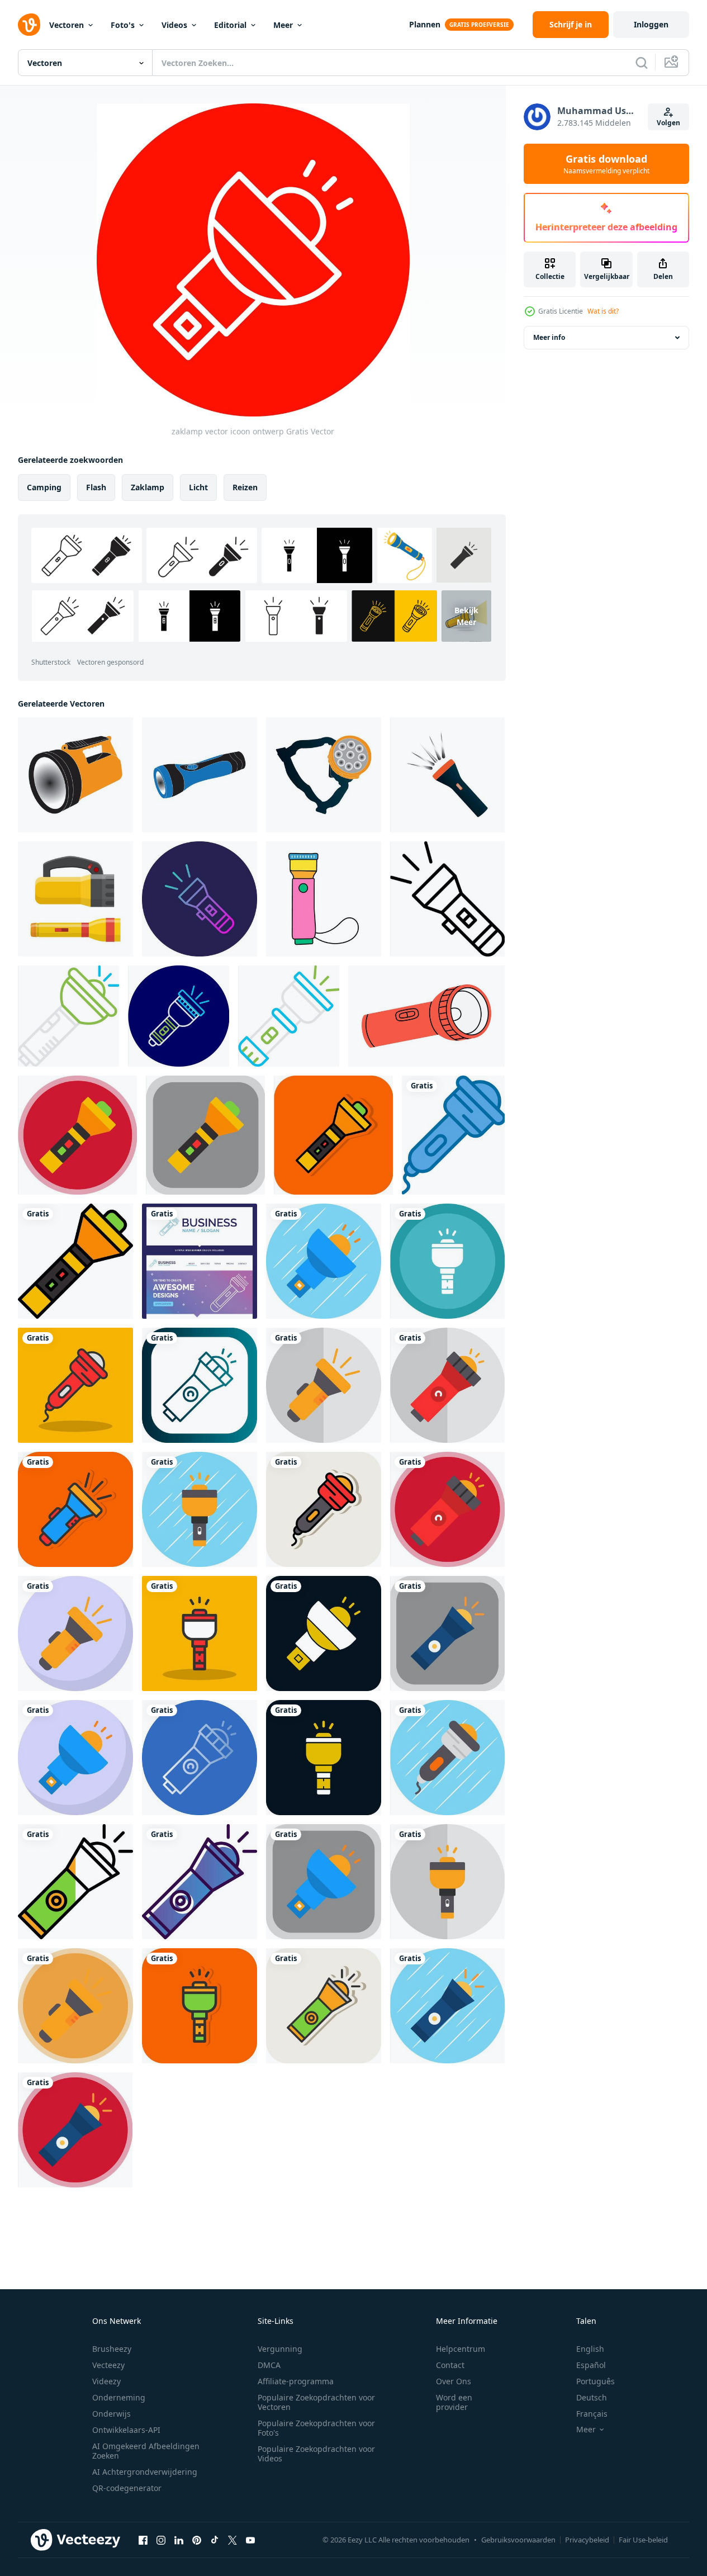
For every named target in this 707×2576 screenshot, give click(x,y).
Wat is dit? (603, 311)
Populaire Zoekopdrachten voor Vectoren (316, 2402)
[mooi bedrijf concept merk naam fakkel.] (200, 1261)
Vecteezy (108, 2365)
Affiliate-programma (296, 2381)
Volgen (668, 123)
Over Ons (454, 2381)
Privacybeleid (587, 2540)
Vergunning (280, 2349)
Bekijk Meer (466, 616)
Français (592, 2414)
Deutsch (592, 2397)
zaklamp (148, 487)
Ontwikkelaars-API (126, 2430)
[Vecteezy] (29, 25)
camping (44, 487)
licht (198, 487)
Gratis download (606, 164)
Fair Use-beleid (643, 2540)
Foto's (123, 25)
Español (591, 2365)
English (590, 2349)
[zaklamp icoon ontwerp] (75, 775)
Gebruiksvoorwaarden (518, 2540)
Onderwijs (111, 2414)
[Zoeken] (642, 63)
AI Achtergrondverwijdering (145, 2472)
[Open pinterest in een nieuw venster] (197, 2540)
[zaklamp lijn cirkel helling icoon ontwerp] (200, 899)
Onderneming (119, 2397)
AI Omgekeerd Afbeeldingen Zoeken (146, 2451)
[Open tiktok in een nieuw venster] (215, 2540)
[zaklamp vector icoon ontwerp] (453, 1135)
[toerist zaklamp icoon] (75, 899)
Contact (450, 2365)
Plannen (425, 24)
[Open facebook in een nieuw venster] (143, 2540)
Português (596, 2381)
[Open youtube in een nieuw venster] (250, 2540)
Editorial (230, 25)
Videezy (106, 2381)
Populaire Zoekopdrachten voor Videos (316, 2454)
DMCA (269, 2365)
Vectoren (67, 25)
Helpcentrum (461, 2349)
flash (96, 487)
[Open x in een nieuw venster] (232, 2540)
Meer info (549, 337)
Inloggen (651, 24)
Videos (174, 25)
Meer (283, 25)
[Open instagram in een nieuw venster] (161, 2540)
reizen (245, 487)
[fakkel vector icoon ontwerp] (77, 1135)
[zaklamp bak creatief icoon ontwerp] (289, 1016)
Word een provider (454, 2402)
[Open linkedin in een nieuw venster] (179, 2540)
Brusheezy (112, 2349)
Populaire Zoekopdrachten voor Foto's (316, 2428)
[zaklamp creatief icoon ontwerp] (68, 1016)
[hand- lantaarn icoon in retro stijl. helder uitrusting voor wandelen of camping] (324, 899)
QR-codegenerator (127, 2488)
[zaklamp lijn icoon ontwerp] (447, 899)
